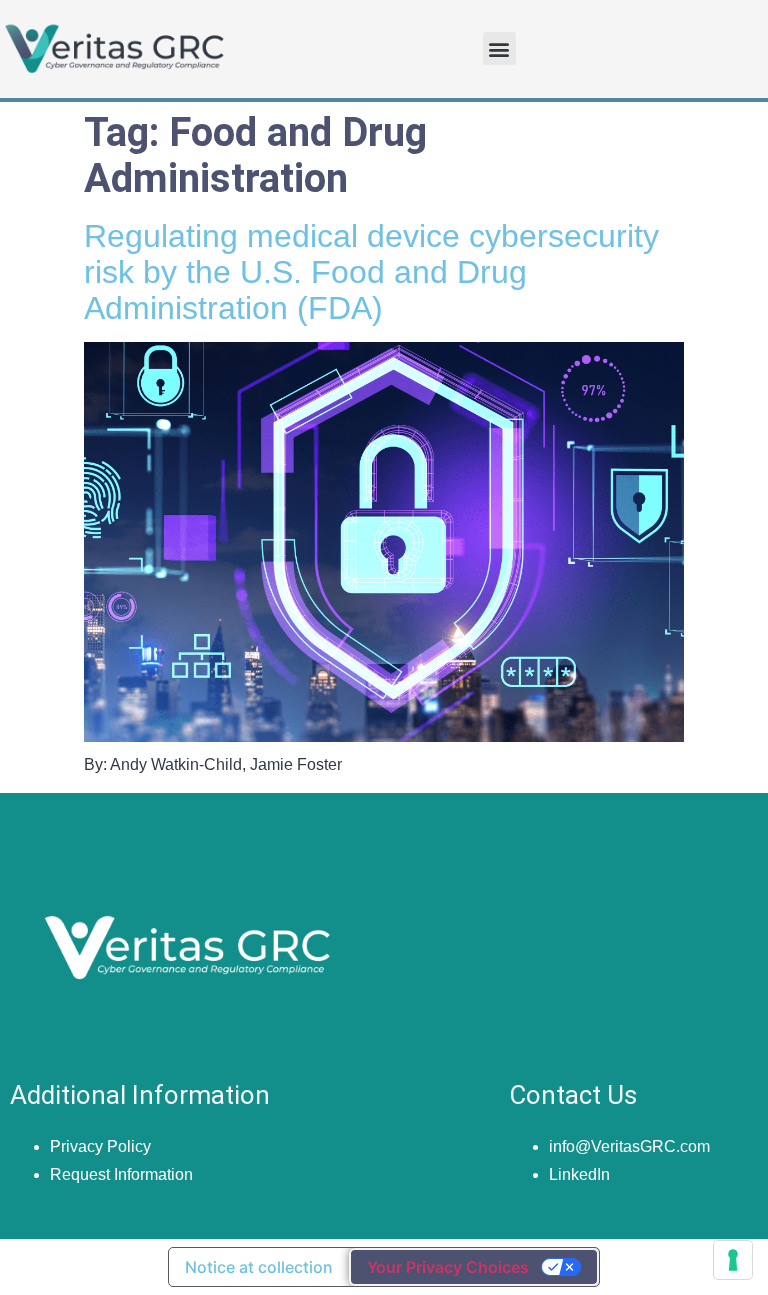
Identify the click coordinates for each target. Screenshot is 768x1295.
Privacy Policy (100, 1146)
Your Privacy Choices (448, 1267)
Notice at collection (259, 1267)
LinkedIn (579, 1174)
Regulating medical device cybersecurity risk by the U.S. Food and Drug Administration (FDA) (371, 272)
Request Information (121, 1174)
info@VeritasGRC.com (629, 1146)
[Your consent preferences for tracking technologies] (733, 1260)
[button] (499, 48)
